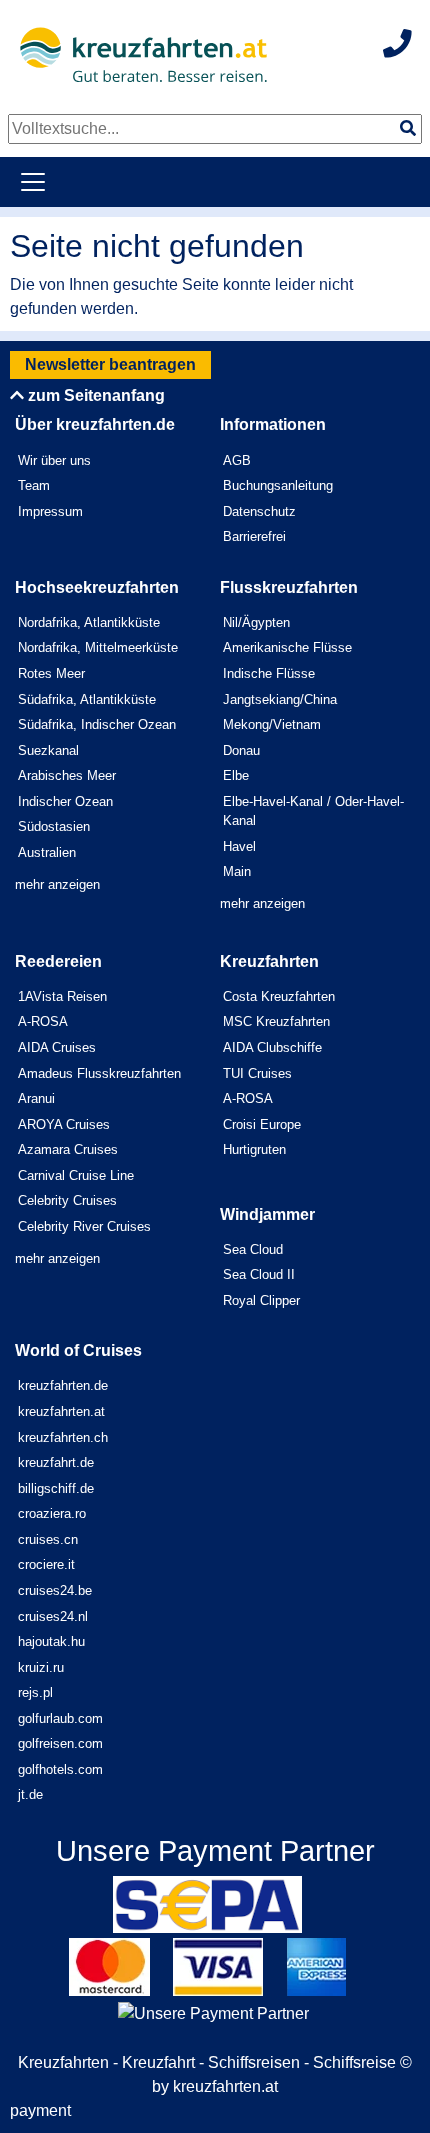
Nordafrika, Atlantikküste (89, 622)
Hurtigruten (254, 1149)
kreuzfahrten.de (63, 1385)
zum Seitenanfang (94, 395)
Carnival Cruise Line (76, 1175)
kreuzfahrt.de (56, 1462)
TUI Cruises (257, 1073)
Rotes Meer (51, 673)
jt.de (30, 1794)
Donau (241, 750)
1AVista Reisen (62, 996)
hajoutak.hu (51, 1641)
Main (237, 871)
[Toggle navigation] (33, 182)
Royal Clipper (261, 1300)
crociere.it (46, 1564)
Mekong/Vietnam (272, 724)
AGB (237, 460)
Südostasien (54, 826)
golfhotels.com (60, 1769)
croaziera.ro (52, 1513)
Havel (239, 846)
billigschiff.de (56, 1488)
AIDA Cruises (57, 1047)
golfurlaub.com (60, 1718)
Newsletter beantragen (110, 364)
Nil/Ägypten (256, 622)
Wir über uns (54, 460)
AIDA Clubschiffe (272, 1047)
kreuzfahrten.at (61, 1411)
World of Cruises (78, 1350)
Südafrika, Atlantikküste (87, 699)
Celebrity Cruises (67, 1200)
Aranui (36, 1098)
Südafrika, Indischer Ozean (97, 724)
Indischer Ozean (65, 801)
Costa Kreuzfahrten (279, 996)
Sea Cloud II (259, 1274)
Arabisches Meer (67, 775)
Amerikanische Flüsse (287, 647)
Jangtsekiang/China (280, 699)
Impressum (50, 511)
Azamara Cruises (68, 1149)
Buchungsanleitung (278, 485)
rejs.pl (35, 1692)
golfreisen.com (60, 1743)
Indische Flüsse (269, 673)
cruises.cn (48, 1539)
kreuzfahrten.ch (63, 1437)
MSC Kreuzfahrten (276, 1021)
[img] (408, 128)
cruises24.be (55, 1590)
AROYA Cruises (64, 1124)
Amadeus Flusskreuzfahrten (99, 1073)
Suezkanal (48, 750)
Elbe (236, 775)
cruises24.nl (53, 1616)
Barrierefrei (254, 536)
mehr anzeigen (57, 884)
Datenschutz (259, 511)
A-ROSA (43, 1021)
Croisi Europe (262, 1124)
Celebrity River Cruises (84, 1226)
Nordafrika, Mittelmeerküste (98, 647)
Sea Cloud (253, 1249)
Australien (47, 852)
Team (34, 485)
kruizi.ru (41, 1667)
